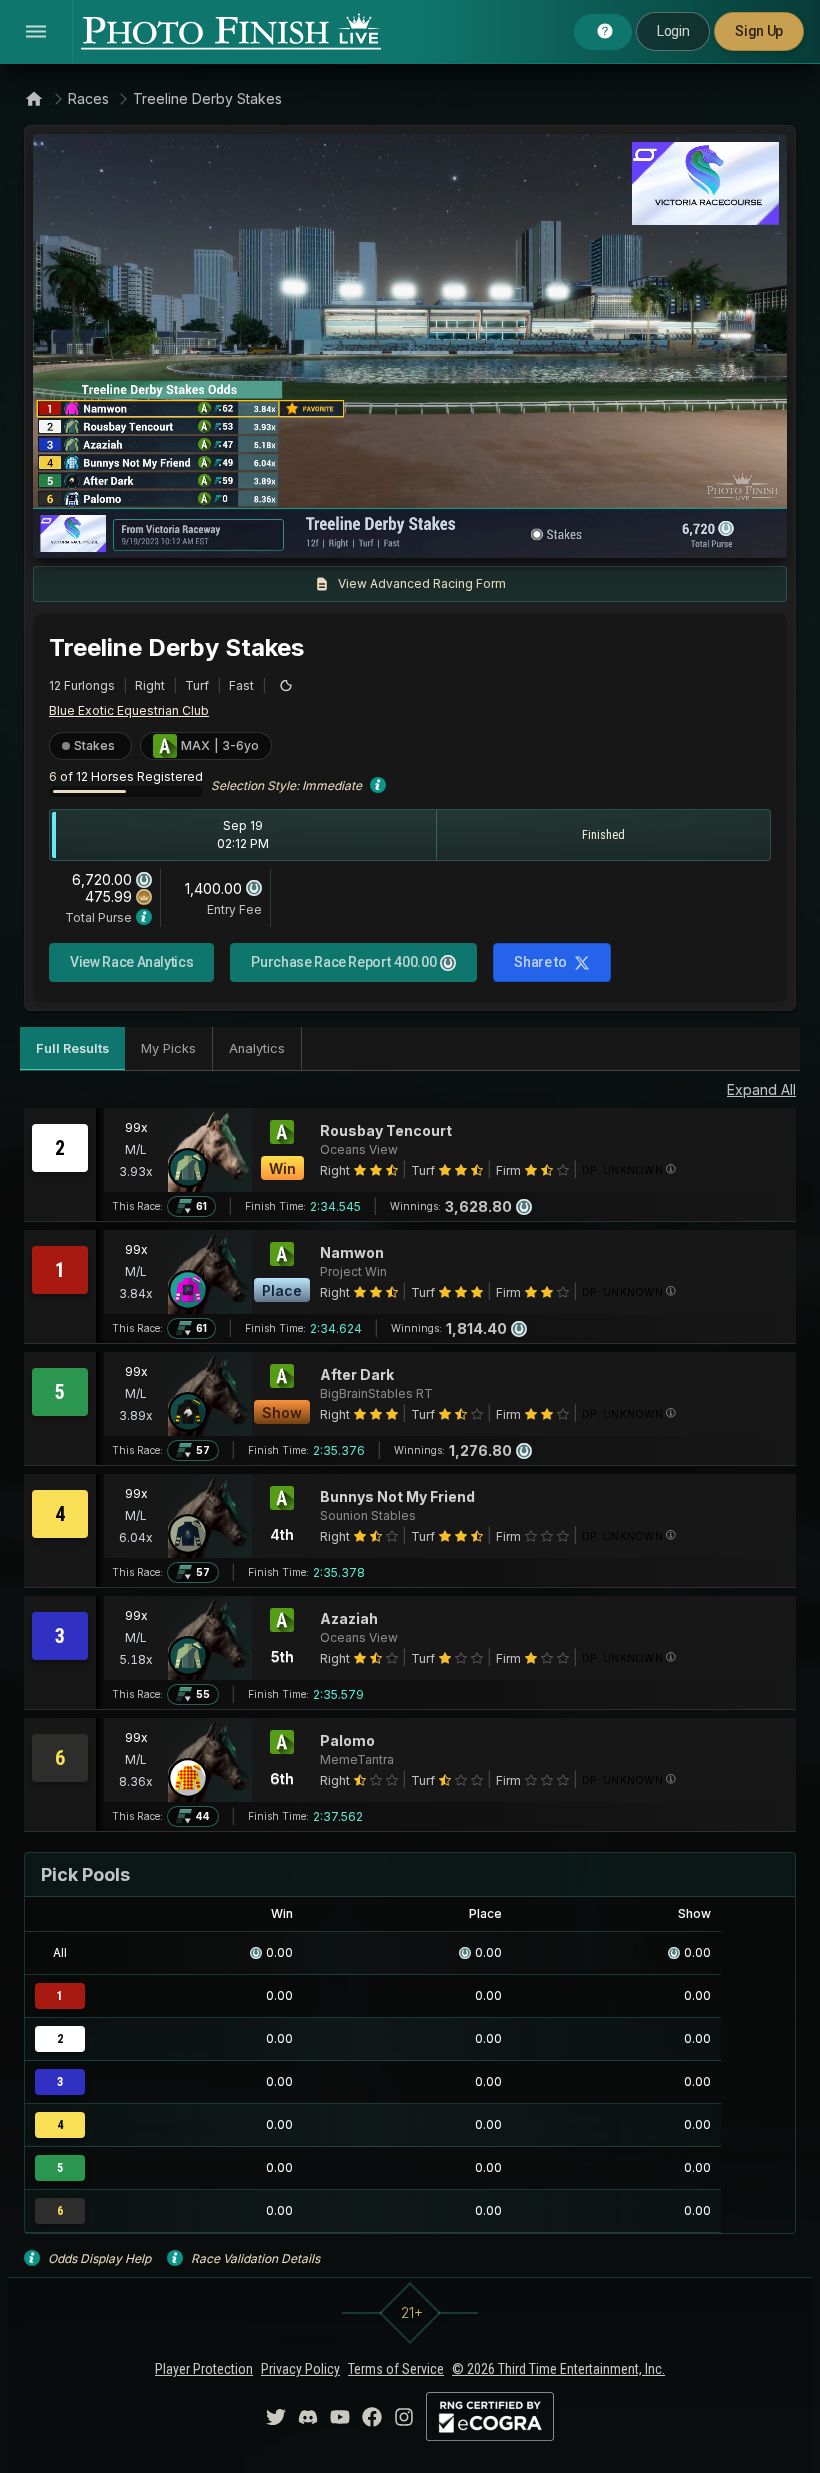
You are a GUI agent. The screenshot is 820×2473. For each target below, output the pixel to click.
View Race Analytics (131, 962)
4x (317, 533)
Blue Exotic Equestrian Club (129, 710)
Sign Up (759, 31)
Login (673, 31)
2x (284, 533)
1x (252, 533)
